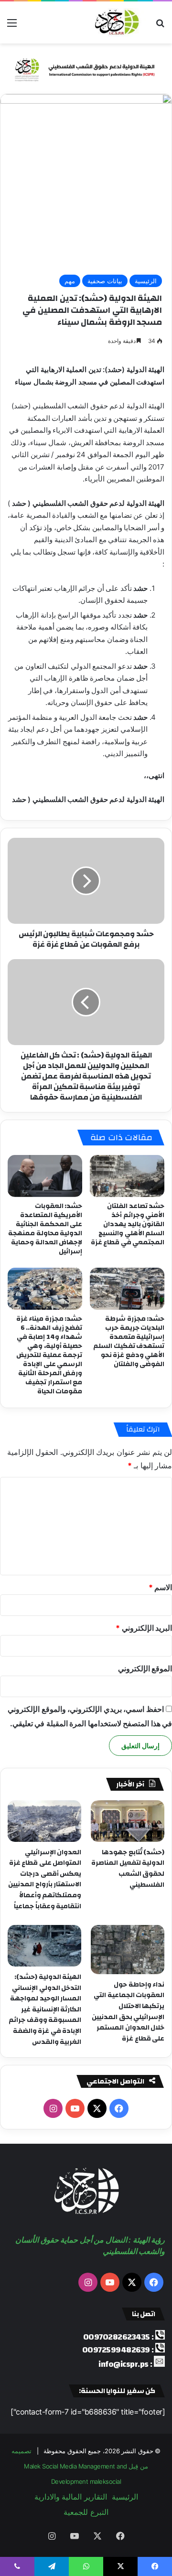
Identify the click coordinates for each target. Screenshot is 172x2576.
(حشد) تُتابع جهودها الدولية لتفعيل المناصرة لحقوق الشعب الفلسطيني (128, 1869)
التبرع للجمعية (86, 2512)
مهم (70, 281)
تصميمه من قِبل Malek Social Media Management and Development (80, 2466)
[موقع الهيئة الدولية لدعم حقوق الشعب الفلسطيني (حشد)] (115, 22)
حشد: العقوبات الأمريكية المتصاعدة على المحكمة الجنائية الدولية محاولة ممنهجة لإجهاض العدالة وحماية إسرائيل (45, 1229)
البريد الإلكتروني (144, 1628)
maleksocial (106, 2481)
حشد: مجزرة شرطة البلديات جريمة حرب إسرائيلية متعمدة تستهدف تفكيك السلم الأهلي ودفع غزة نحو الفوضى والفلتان (129, 1341)
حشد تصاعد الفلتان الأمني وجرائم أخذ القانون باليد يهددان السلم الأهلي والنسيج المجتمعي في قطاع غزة (128, 1224)
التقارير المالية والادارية (71, 2497)
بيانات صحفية (105, 281)
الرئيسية (146, 281)
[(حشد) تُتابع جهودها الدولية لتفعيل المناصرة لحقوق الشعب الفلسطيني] (128, 1821)
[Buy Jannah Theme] (86, 68)
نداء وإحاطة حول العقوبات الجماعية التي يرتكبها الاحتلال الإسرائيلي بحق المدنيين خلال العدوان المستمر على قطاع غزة (128, 2012)
